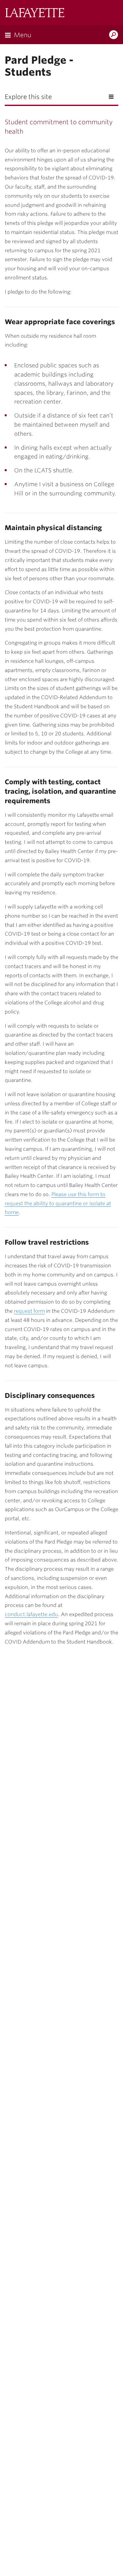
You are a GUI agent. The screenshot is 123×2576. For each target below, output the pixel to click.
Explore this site (28, 97)
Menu (23, 35)
